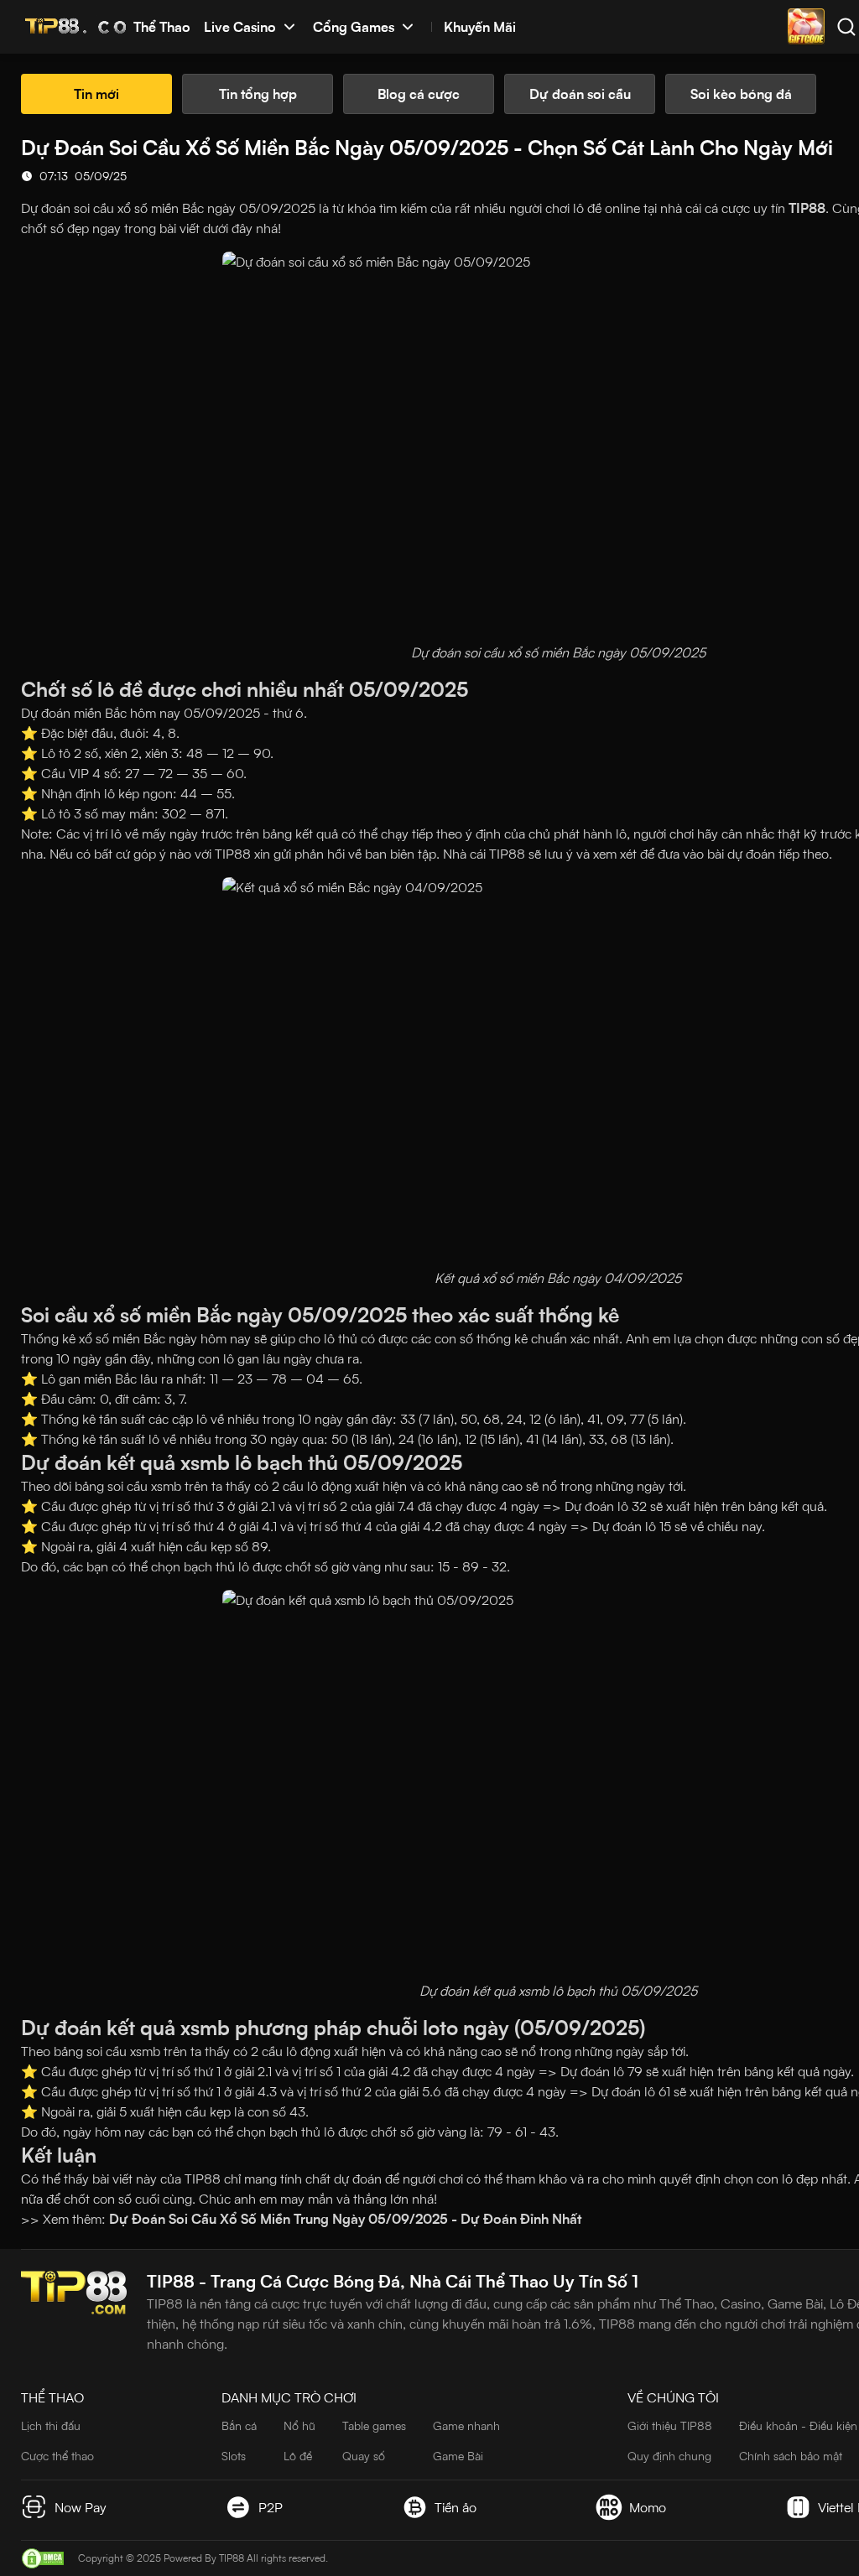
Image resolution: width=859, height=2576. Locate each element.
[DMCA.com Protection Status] (43, 2558)
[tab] (96, 94)
